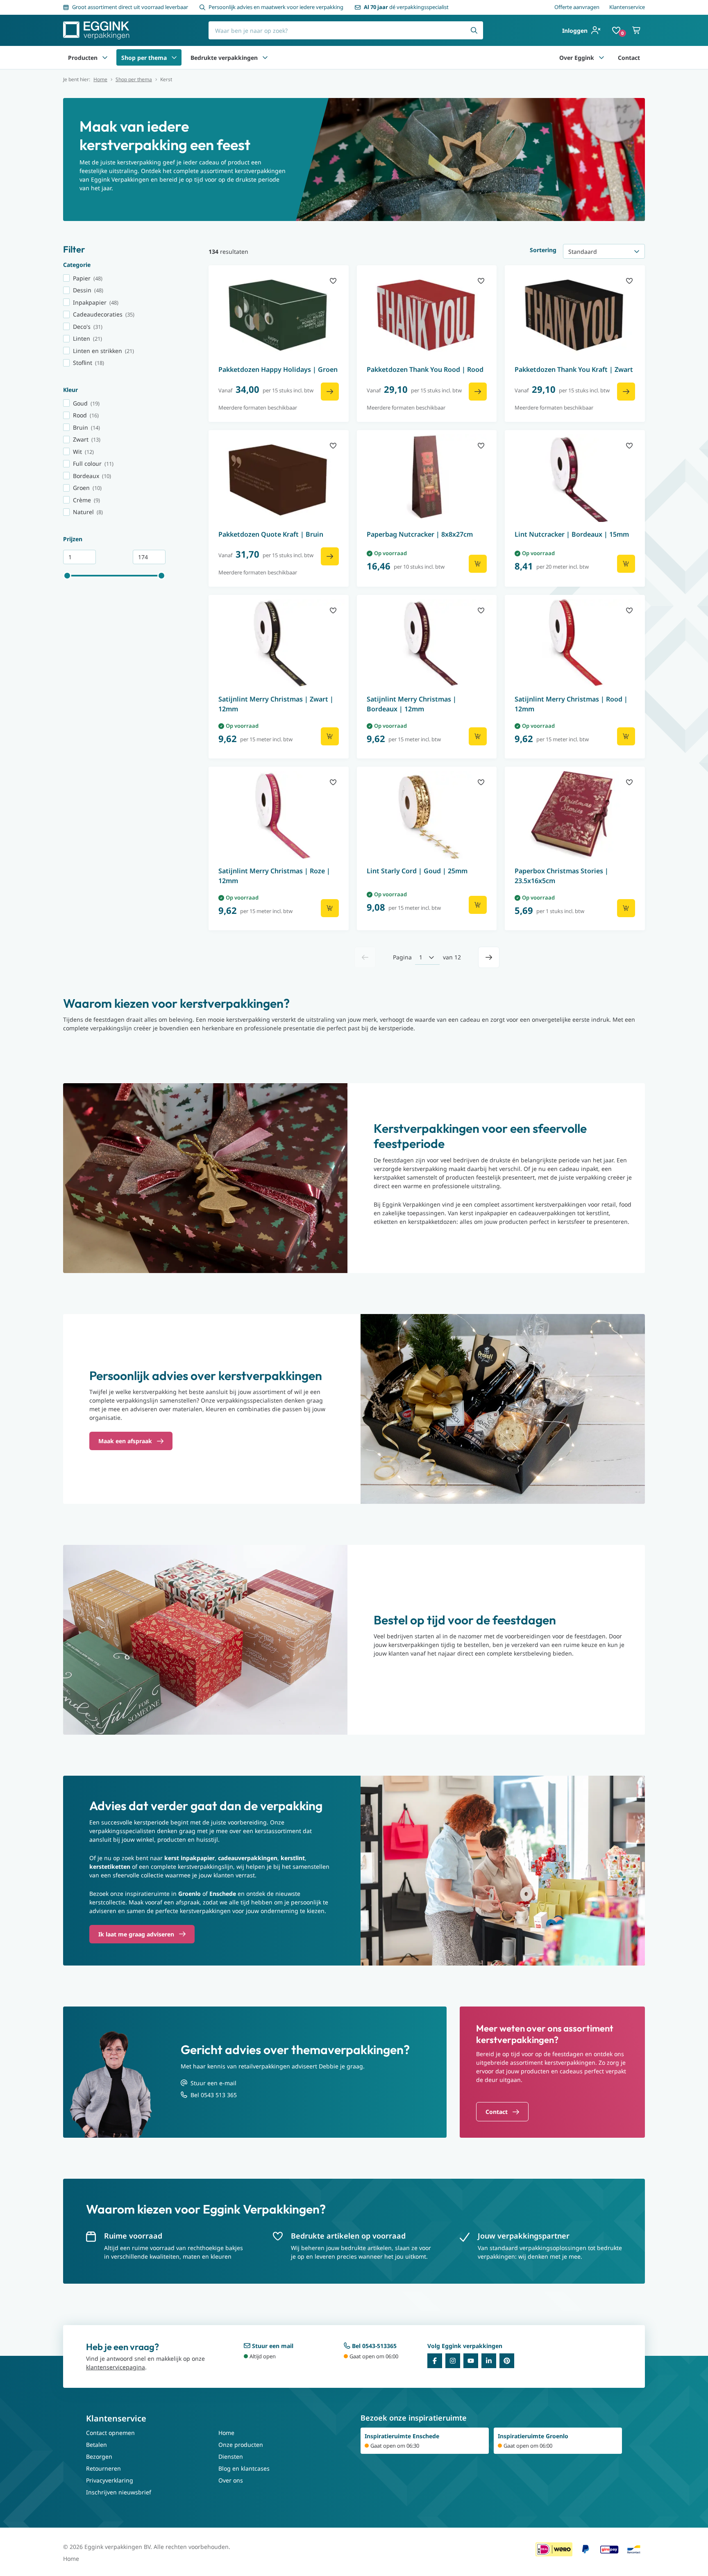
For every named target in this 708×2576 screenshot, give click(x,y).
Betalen (96, 2445)
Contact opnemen (110, 2433)
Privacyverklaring (110, 2480)
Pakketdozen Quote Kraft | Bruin (271, 534)
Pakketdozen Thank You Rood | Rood (425, 369)
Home (100, 80)
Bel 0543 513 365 (214, 2095)
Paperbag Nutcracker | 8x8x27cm (420, 534)
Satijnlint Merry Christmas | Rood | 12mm (571, 704)
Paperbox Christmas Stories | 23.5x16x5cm (562, 876)
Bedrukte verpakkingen (224, 58)
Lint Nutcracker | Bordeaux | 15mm (572, 534)
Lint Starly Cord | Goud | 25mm (417, 871)
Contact (629, 58)
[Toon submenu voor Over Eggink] (601, 57)
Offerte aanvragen (577, 7)
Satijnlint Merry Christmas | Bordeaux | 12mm (412, 704)
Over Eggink (577, 58)
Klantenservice (627, 7)
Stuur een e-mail (213, 2083)
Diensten (231, 2456)
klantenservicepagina (116, 2367)
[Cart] (637, 30)
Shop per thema (144, 58)
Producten (83, 58)
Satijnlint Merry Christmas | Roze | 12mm (274, 876)
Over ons (231, 2480)
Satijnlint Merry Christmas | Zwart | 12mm (276, 704)
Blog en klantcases (244, 2468)
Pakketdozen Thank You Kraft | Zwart (574, 369)
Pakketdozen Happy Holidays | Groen (278, 369)
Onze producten (241, 2445)
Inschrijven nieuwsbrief (119, 2492)
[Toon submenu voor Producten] (105, 57)
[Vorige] (365, 957)
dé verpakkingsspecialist (406, 7)
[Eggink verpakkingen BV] (96, 30)
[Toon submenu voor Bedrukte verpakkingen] (265, 57)
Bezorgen (99, 2456)
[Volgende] (489, 957)
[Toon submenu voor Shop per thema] (174, 57)
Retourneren (103, 2468)
